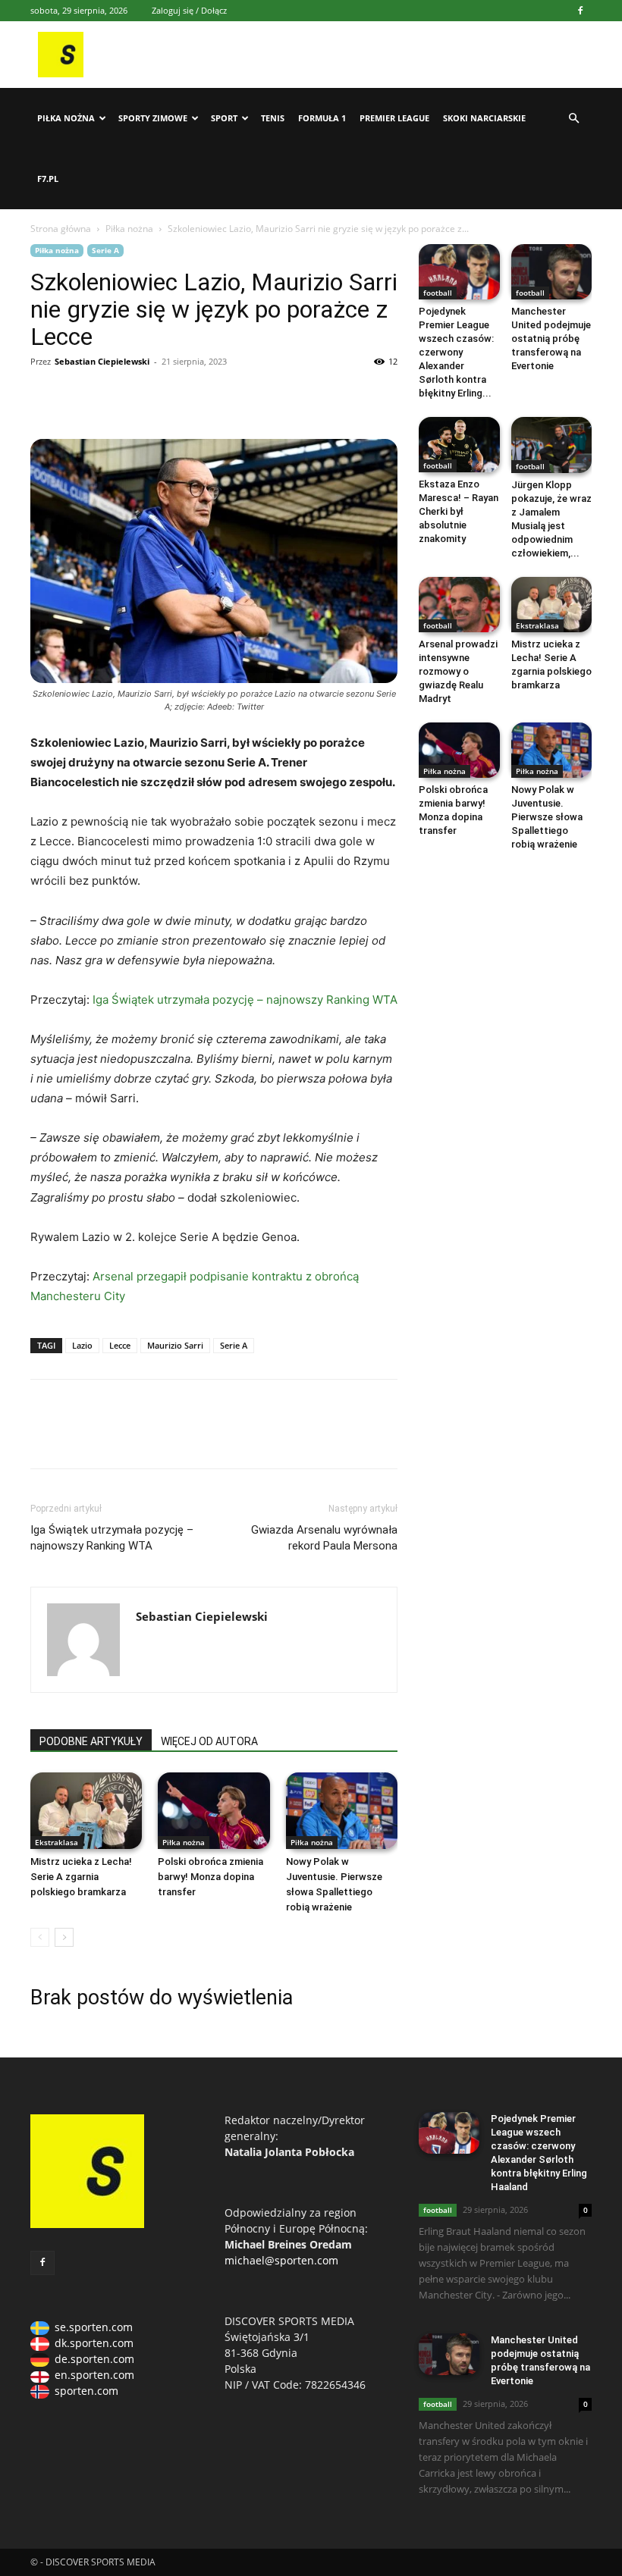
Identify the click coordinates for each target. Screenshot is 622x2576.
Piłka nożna (66, 118)
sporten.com (86, 2391)
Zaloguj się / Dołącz (189, 10)
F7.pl (48, 179)
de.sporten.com (94, 2359)
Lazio (82, 1345)
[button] (573, 119)
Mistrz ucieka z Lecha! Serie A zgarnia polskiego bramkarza (81, 1877)
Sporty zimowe (153, 118)
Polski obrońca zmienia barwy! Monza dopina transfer (210, 1877)
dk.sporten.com (94, 2343)
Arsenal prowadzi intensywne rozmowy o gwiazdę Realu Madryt (458, 671)
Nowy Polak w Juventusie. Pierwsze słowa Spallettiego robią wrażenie (547, 817)
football (438, 293)
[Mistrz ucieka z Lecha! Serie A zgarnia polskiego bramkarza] (86, 1811)
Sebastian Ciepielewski (102, 361)
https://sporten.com (80, 396)
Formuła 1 (322, 118)
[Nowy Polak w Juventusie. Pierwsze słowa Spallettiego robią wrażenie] (342, 1811)
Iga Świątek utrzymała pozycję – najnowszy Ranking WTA (245, 1000)
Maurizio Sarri (175, 1345)
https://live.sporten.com (115, 396)
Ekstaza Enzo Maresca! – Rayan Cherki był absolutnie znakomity (459, 511)
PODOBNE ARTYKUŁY (91, 1741)
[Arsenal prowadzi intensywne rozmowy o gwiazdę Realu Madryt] (459, 605)
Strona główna (61, 229)
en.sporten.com (94, 2375)
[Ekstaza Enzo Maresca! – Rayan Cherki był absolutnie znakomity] (459, 445)
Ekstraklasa (57, 1842)
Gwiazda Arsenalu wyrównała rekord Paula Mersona (324, 1538)
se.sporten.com (94, 2327)
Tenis (273, 118)
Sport (224, 118)
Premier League (394, 118)
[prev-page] (40, 1937)
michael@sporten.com (281, 2260)
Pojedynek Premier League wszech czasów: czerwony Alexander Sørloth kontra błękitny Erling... (456, 352)
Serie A (105, 250)
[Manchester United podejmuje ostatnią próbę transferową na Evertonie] (552, 272)
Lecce (120, 1345)
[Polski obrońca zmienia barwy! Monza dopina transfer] (214, 1811)
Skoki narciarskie (484, 118)
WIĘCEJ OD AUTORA (209, 1741)
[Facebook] (580, 11)
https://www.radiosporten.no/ (150, 396)
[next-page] (64, 1937)
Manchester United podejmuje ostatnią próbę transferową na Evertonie (551, 338)
